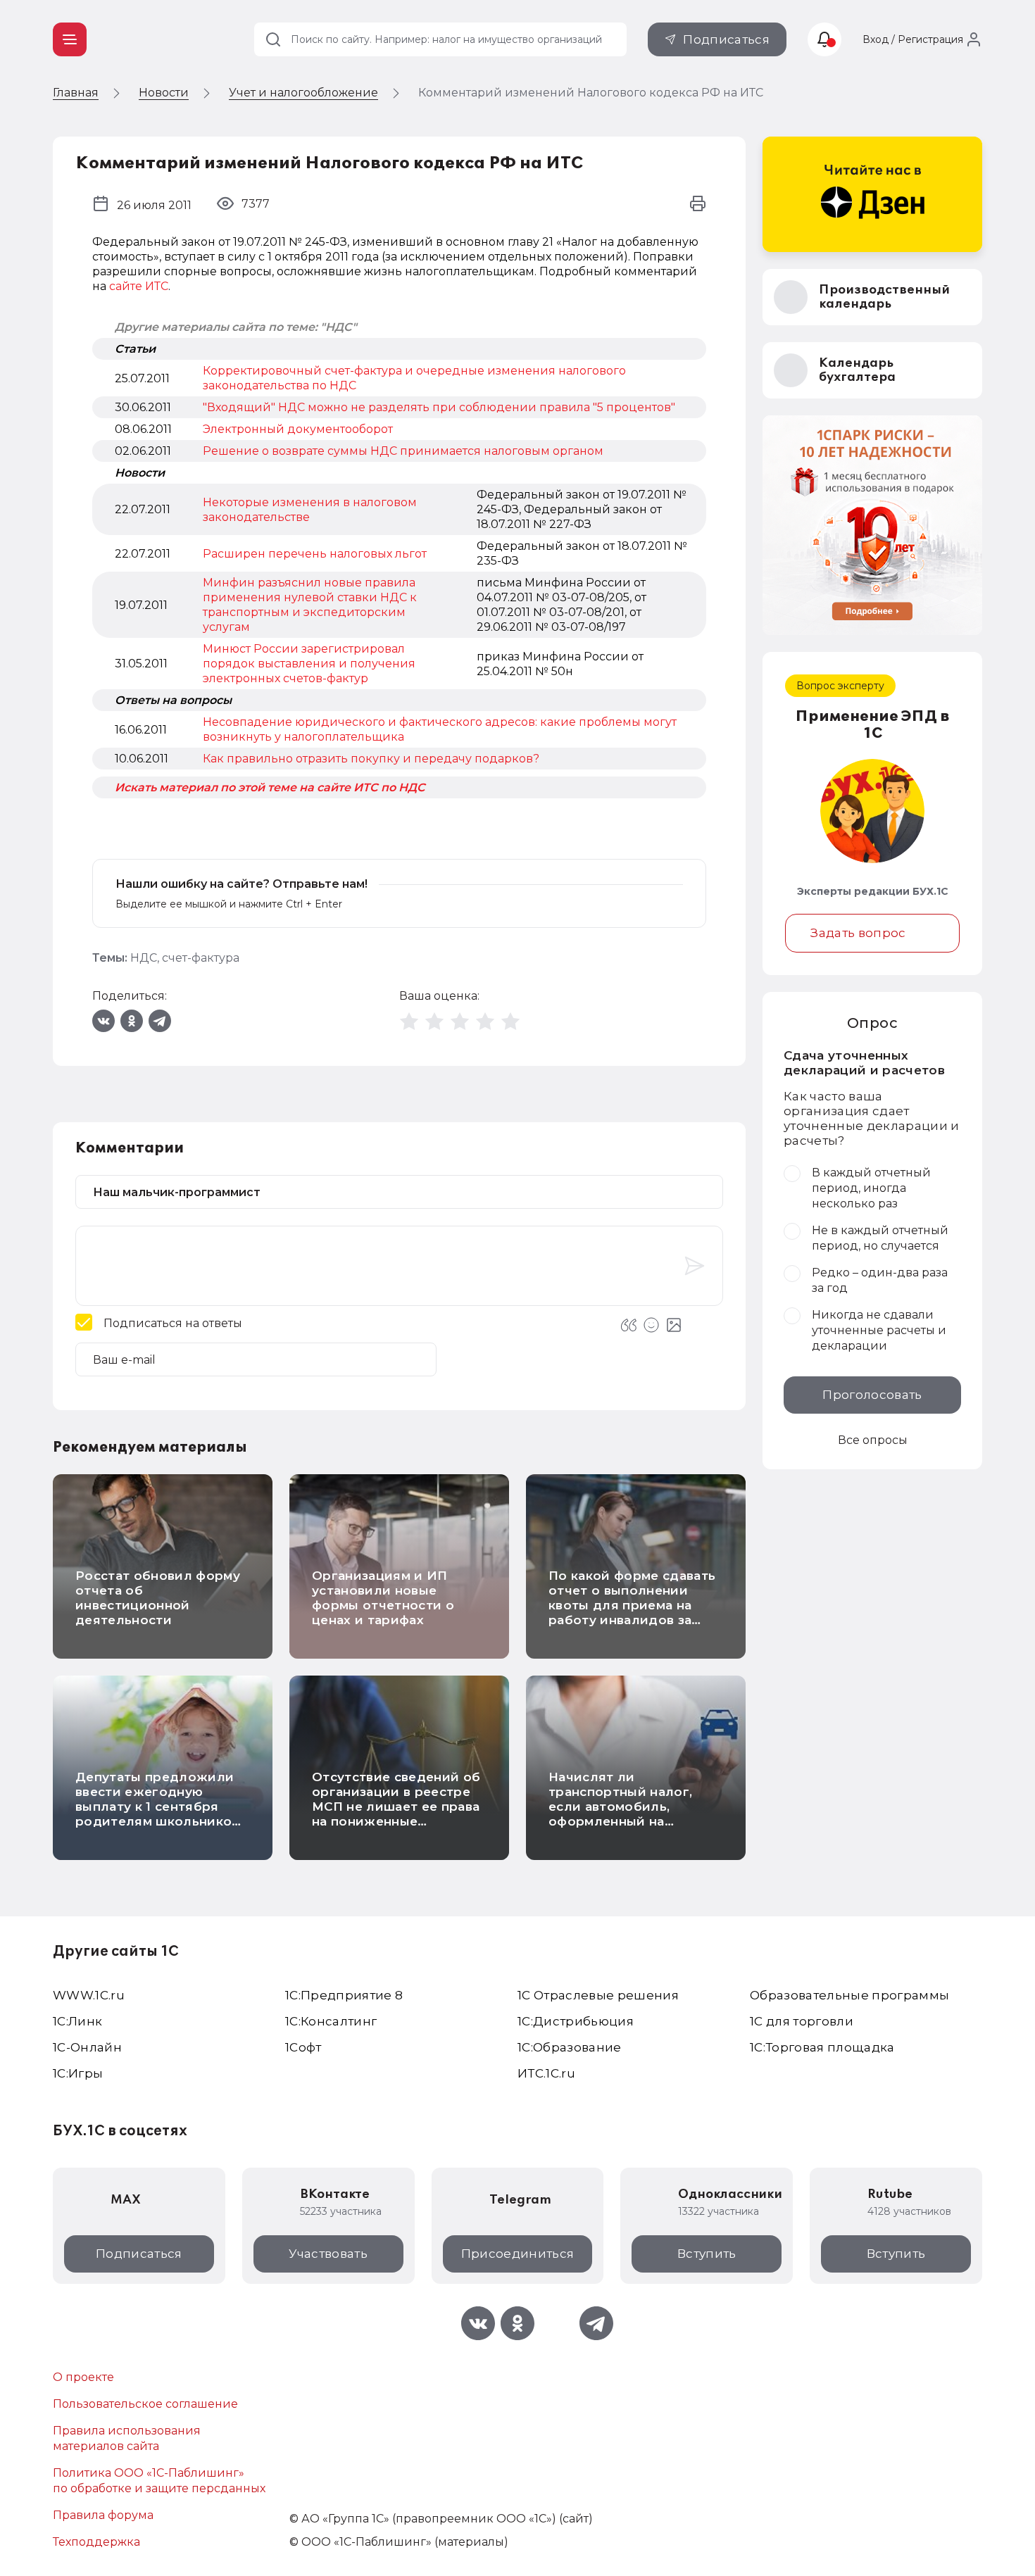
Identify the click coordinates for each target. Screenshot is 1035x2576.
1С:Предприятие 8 (344, 1995)
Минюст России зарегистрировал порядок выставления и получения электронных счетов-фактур (309, 664)
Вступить (707, 2254)
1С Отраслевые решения (598, 1995)
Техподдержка (96, 2542)
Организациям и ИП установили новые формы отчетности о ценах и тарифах (383, 1598)
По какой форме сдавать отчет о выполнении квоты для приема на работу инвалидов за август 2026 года (632, 1605)
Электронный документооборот (298, 429)
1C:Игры (78, 2073)
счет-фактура (201, 958)
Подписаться (726, 39)
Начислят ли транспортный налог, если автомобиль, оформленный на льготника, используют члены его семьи (627, 1814)
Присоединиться (518, 2254)
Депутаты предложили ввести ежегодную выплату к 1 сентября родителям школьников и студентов (157, 1807)
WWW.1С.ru (89, 1995)
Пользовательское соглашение (145, 2404)
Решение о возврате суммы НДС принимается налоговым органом (403, 451)
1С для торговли (802, 2021)
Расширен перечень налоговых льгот (315, 554)
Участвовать (328, 2254)
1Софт (303, 2047)
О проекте (83, 2377)
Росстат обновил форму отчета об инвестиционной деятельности (158, 1598)
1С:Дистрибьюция (576, 2021)
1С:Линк (77, 2021)
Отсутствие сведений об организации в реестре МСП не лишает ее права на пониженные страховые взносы (396, 1807)
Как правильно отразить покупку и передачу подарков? (371, 759)
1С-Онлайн (87, 2047)
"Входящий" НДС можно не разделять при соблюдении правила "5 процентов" (439, 407)
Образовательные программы (850, 1995)
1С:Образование (570, 2047)
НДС (144, 958)
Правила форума (103, 2515)
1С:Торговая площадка (822, 2047)
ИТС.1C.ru (546, 2073)
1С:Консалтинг (331, 2021)
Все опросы (873, 1440)
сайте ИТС (139, 286)
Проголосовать (872, 1395)
